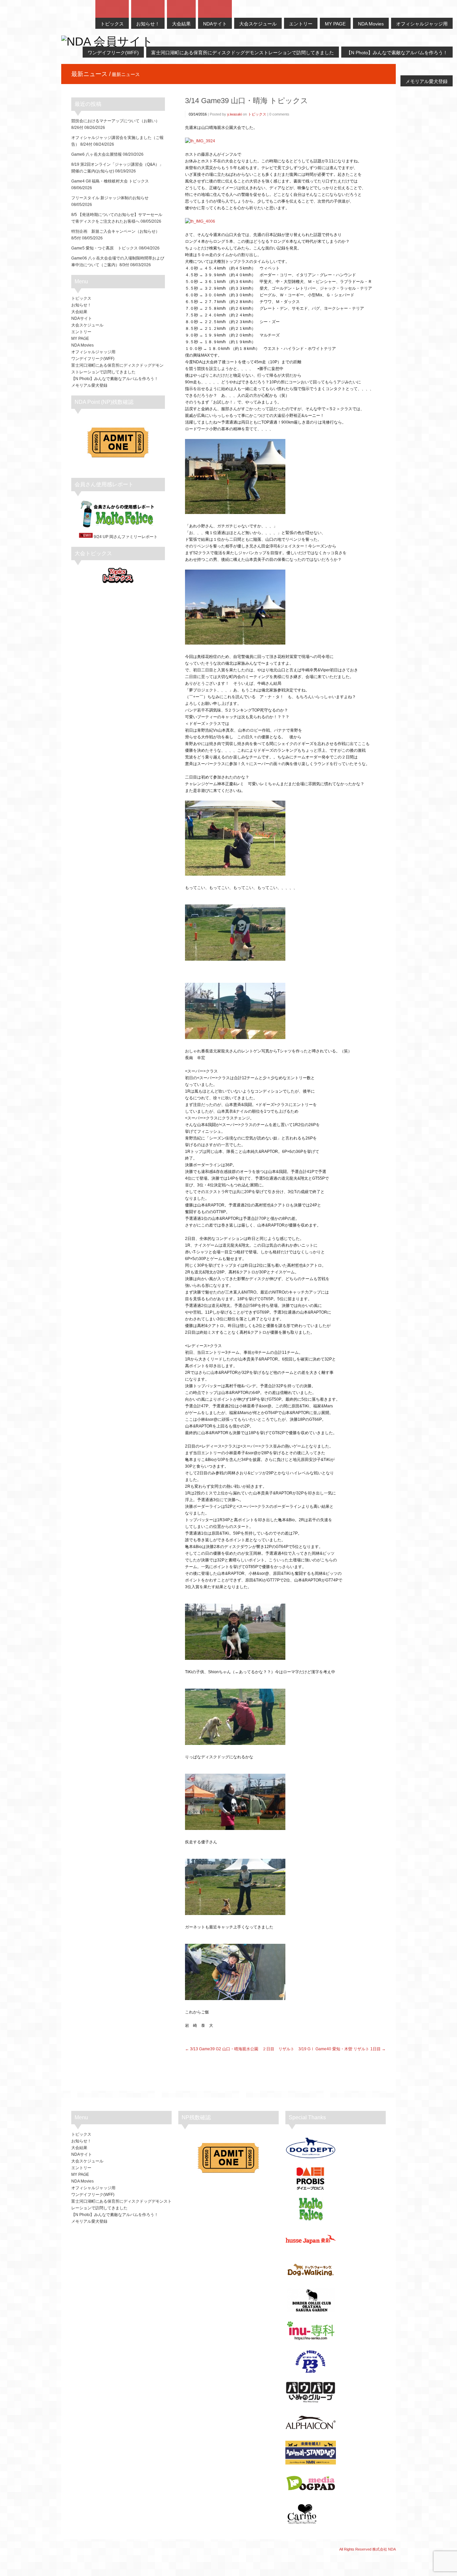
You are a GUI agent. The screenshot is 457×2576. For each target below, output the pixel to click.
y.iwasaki (235, 114)
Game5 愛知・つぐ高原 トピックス (105, 248)
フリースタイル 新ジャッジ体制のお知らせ (110, 198)
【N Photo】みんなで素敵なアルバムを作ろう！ (115, 379)
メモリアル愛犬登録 (89, 385)
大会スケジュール (87, 325)
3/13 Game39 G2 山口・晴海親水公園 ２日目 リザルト (242, 2049)
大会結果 (79, 312)
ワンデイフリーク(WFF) (93, 359)
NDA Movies (82, 345)
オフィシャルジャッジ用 (93, 352)
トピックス (257, 114)
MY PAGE (80, 339)
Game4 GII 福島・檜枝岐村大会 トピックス (110, 181)
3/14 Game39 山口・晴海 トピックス (247, 101)
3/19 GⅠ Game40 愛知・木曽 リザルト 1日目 (340, 2049)
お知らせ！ (81, 305)
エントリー (81, 332)
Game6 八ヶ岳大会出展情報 (97, 154)
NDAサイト (82, 318)
